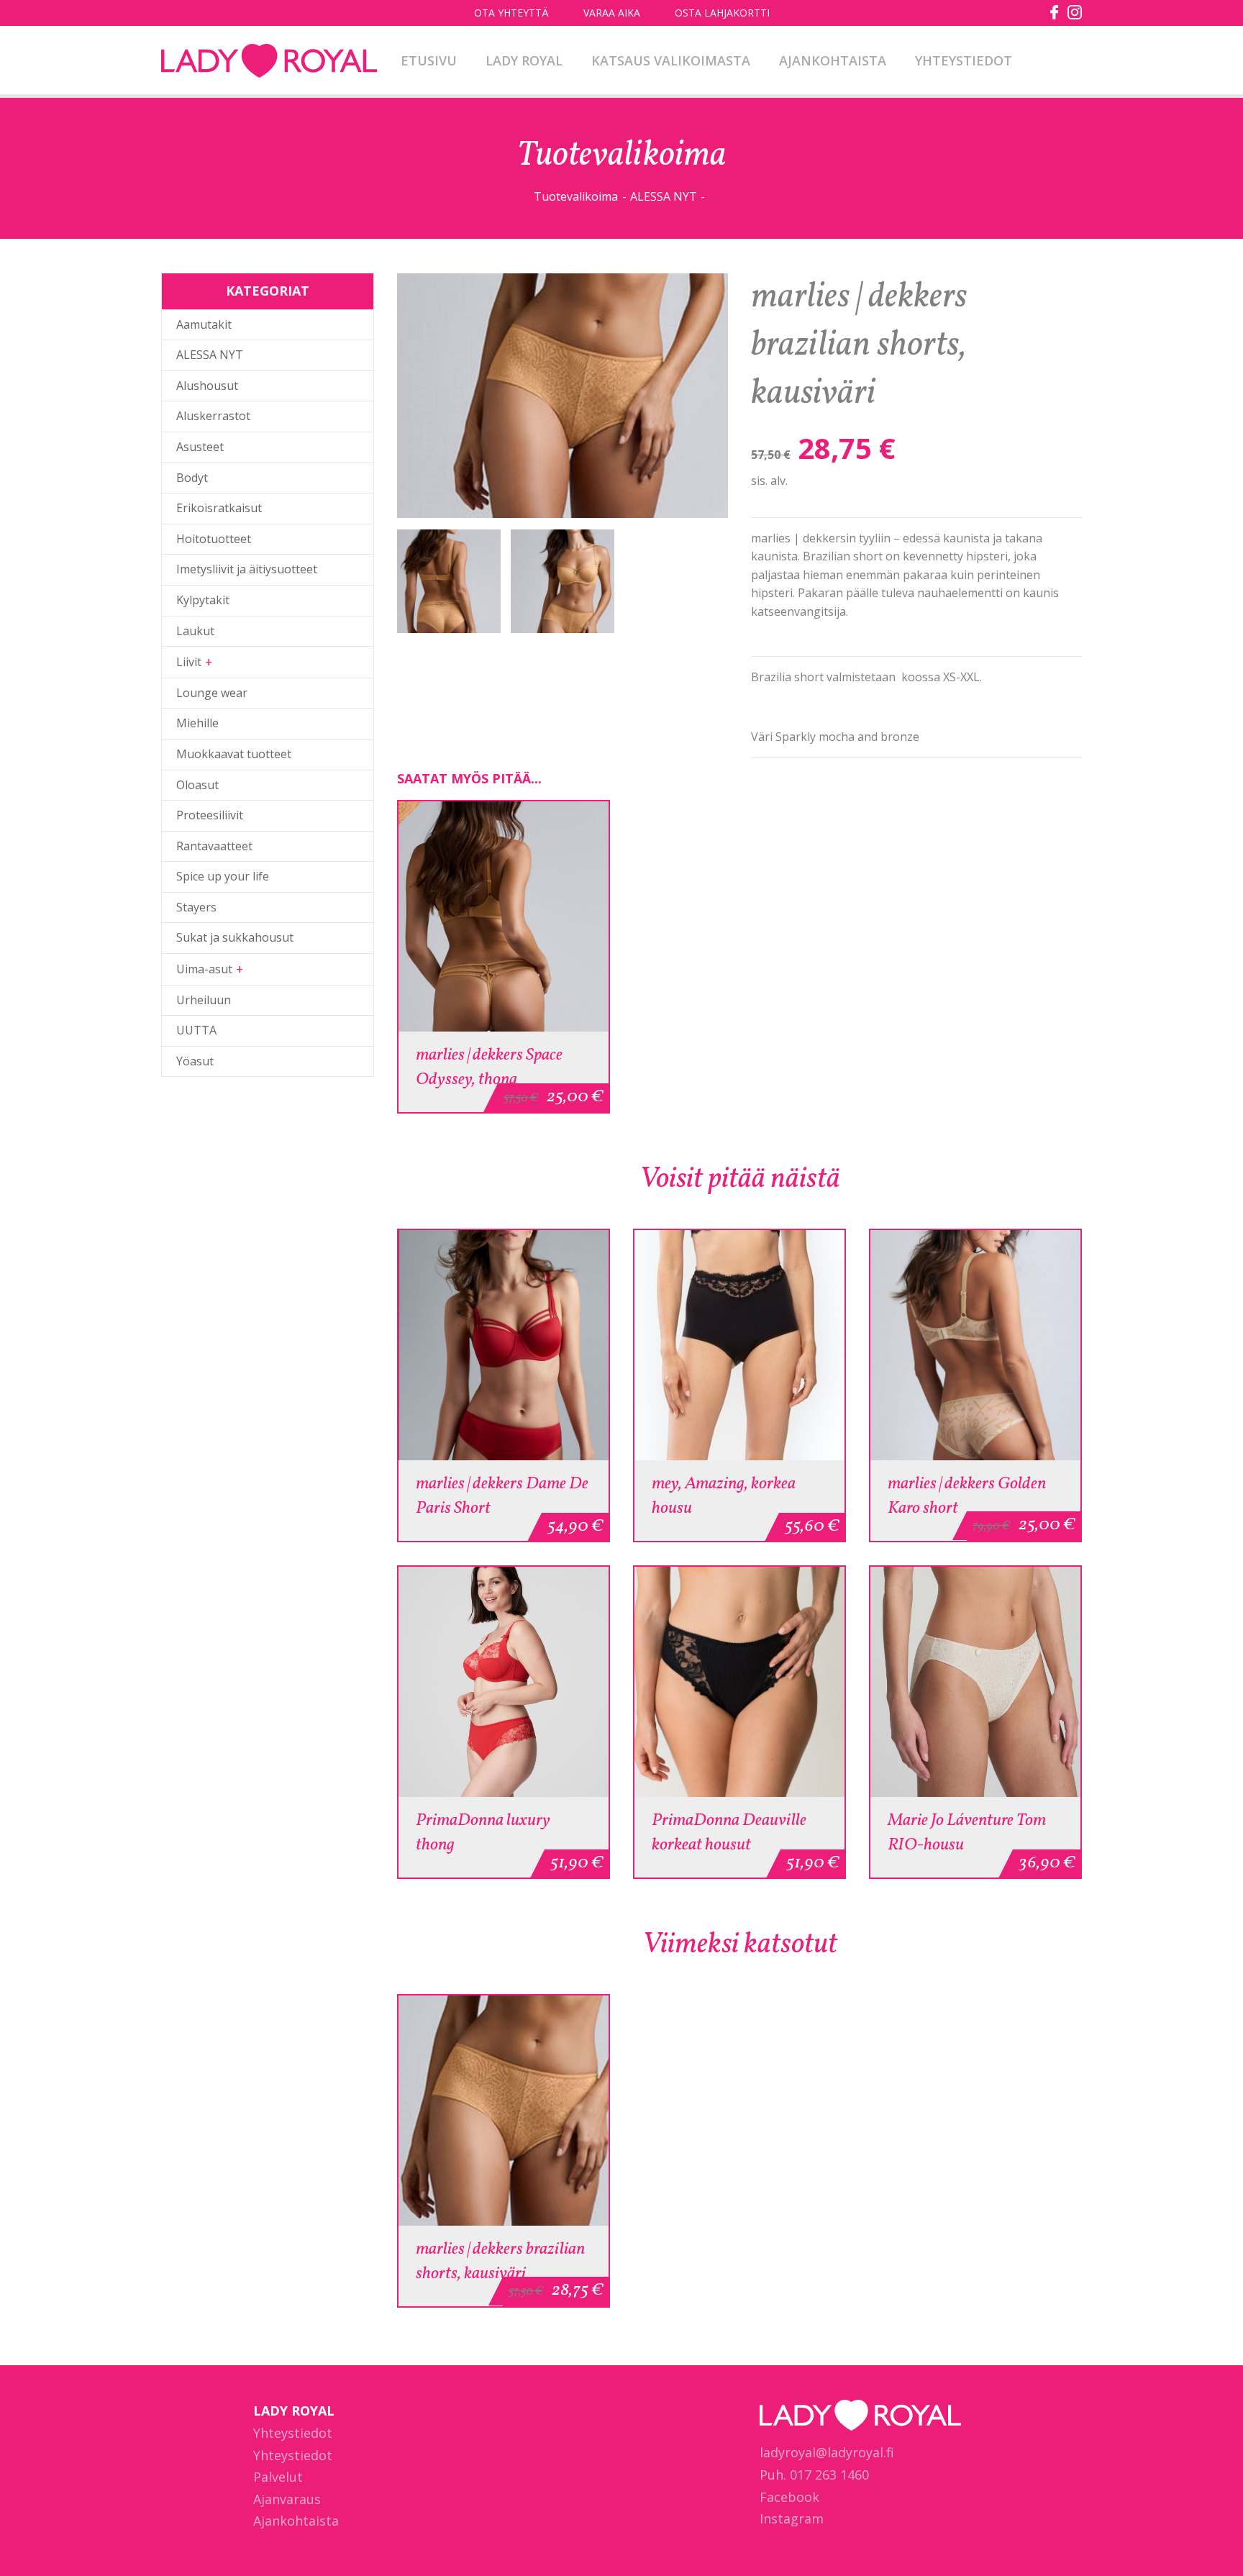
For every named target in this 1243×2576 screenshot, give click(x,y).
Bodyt (192, 478)
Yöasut (195, 1061)
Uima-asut (204, 969)
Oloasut (197, 785)
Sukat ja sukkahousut (235, 937)
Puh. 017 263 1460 (814, 2475)
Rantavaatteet (214, 846)
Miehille (197, 723)
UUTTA (196, 1030)
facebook (1055, 12)
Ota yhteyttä (511, 13)
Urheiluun (204, 1000)
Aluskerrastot (213, 416)
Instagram (792, 2518)
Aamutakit (204, 324)
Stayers (196, 907)
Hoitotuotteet (214, 539)
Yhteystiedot (964, 60)
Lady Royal (269, 62)
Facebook (789, 2497)
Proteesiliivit (210, 815)
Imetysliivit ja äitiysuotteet (247, 569)
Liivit (189, 662)
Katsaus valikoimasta (671, 60)
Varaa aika (612, 13)
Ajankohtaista (833, 60)
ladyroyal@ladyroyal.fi (827, 2452)
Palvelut (278, 2477)
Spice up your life (223, 876)
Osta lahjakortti (722, 13)
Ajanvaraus (287, 2499)
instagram (1075, 12)
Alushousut (207, 386)
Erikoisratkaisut (219, 508)
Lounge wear (212, 693)
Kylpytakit (203, 600)
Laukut (195, 631)
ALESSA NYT (664, 196)
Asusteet (200, 447)
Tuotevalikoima (576, 196)
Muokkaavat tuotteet (234, 754)
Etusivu (429, 60)
